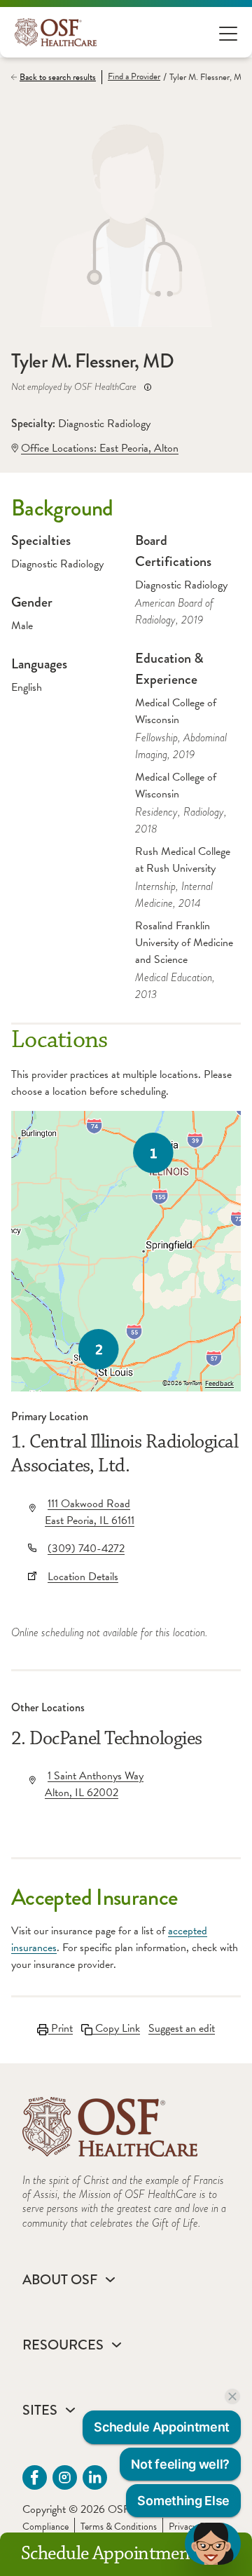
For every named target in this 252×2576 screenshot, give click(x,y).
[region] (126, 1251)
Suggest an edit (182, 2028)
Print (61, 2028)
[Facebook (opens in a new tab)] (35, 2477)
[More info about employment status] (148, 387)
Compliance (45, 2527)
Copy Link (116, 2028)
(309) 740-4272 (86, 1549)
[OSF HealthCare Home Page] (56, 32)
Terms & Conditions (119, 2527)
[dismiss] (232, 2396)
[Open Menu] (228, 33)
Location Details (83, 1577)
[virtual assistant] (213, 2544)
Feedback (219, 1384)
